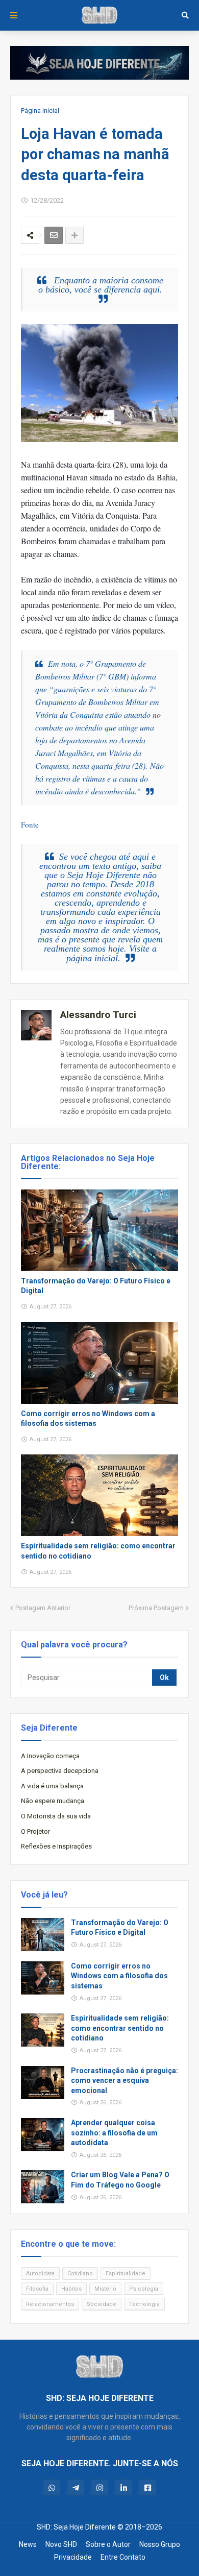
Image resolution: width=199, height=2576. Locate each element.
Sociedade (102, 2304)
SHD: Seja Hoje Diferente (76, 2527)
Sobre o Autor (108, 2544)
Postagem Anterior (43, 1608)
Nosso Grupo (160, 2544)
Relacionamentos (50, 2304)
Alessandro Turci (98, 1015)
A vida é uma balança (52, 1786)
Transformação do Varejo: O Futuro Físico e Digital (96, 1286)
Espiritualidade (126, 2274)
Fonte (30, 824)
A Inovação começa (50, 1756)
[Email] (54, 235)
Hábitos (71, 2289)
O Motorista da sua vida (56, 1816)
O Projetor (35, 1831)
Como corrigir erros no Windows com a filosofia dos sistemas (88, 1419)
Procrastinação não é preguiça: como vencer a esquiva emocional (125, 2081)
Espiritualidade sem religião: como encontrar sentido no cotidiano (98, 1551)
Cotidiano (80, 2274)
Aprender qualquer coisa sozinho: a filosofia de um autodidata (114, 2133)
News (28, 2544)
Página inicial (40, 111)
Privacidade (73, 2557)
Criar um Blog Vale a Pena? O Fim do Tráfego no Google (120, 2180)
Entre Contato (123, 2557)
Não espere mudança (53, 1801)
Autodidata (40, 2274)
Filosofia (37, 2289)
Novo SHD (61, 2544)
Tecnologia (144, 2304)
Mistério (105, 2289)
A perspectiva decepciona (60, 1771)
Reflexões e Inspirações (56, 1846)
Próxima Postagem (156, 1608)
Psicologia (144, 2289)
